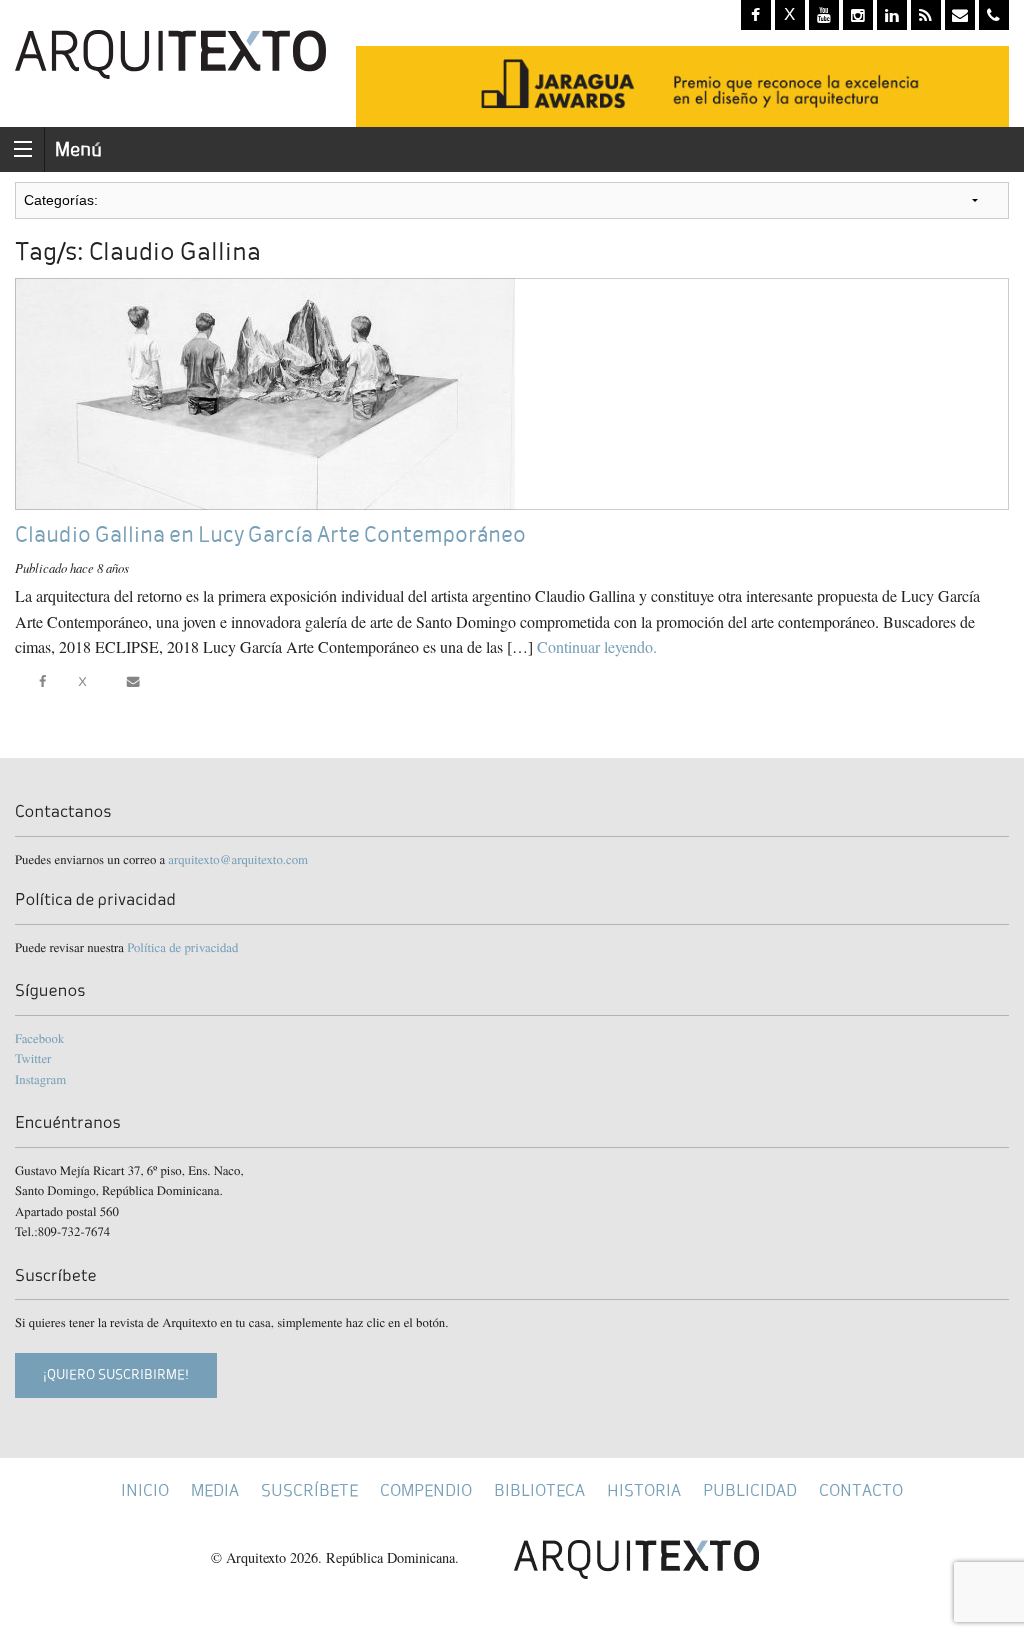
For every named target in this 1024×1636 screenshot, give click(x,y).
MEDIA (215, 1490)
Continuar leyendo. (597, 646)
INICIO (145, 1490)
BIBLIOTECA (539, 1490)
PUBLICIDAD (750, 1490)
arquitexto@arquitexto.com (238, 859)
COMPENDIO (426, 1490)
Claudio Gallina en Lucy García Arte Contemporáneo (270, 534)
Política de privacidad (182, 947)
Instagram (40, 1079)
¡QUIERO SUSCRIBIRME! (116, 1374)
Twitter (33, 1058)
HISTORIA (644, 1490)
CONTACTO (861, 1490)
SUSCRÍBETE (309, 1490)
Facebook (39, 1038)
